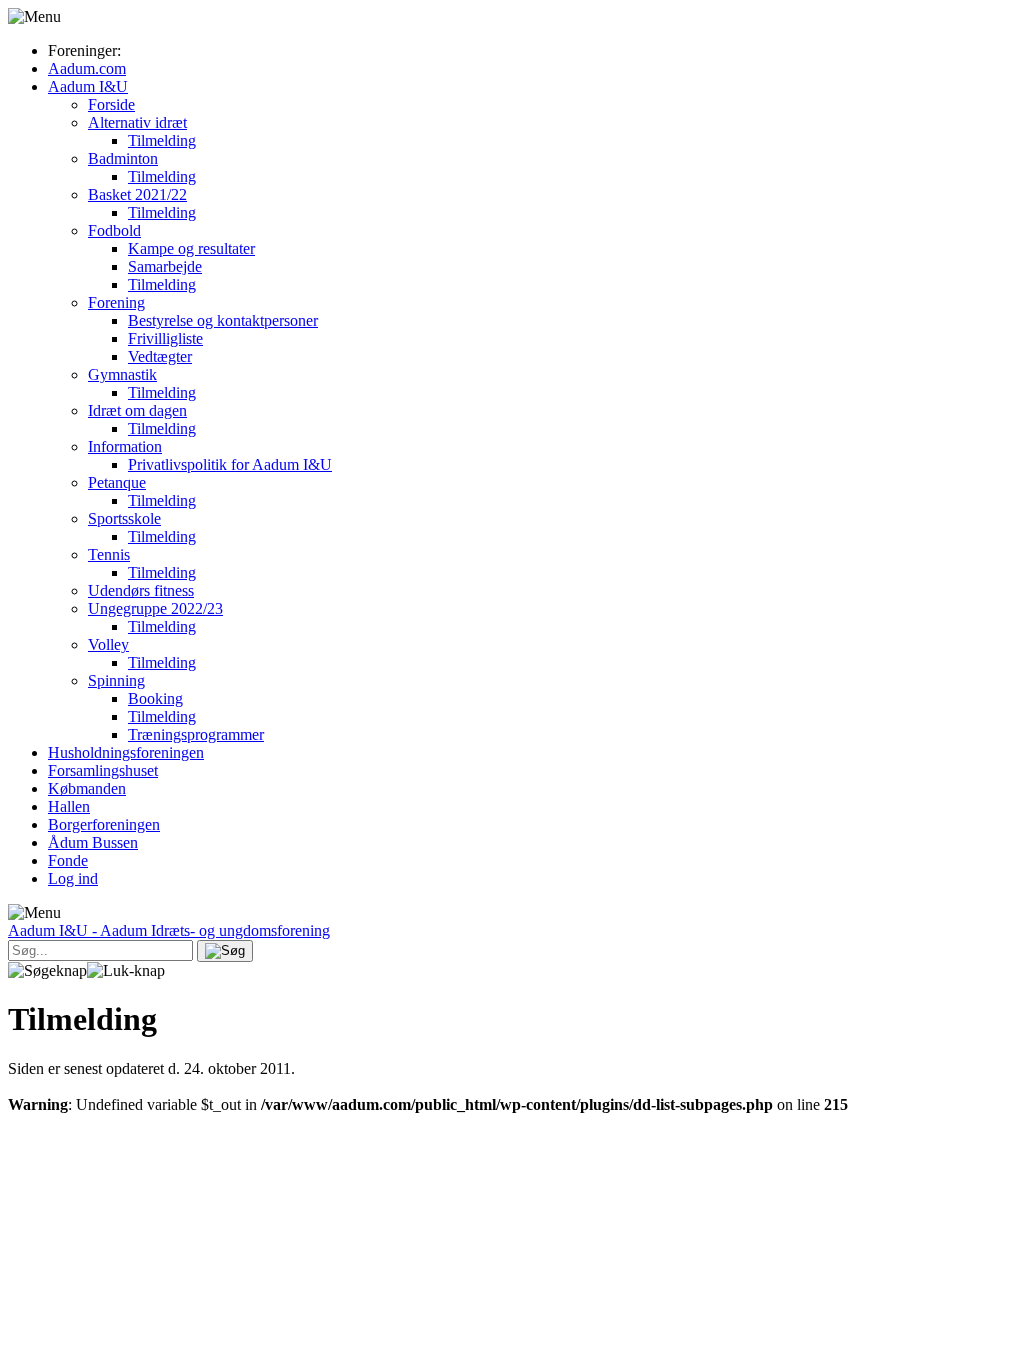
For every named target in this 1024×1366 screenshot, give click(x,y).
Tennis (109, 554)
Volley (108, 644)
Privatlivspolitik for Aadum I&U (230, 464)
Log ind (73, 878)
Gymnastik (122, 374)
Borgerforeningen (104, 824)
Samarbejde (165, 266)
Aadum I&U (88, 86)
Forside (111, 104)
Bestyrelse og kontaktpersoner (223, 320)
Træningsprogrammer (196, 734)
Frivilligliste (165, 338)
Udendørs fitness (141, 590)
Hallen (69, 806)
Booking (155, 698)
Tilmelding (162, 140)
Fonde (68, 860)
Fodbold (114, 230)
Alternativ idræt (137, 122)
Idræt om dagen (137, 410)
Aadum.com (87, 68)
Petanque (117, 482)
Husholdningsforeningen (126, 752)
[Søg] (225, 951)
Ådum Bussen (93, 842)
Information (125, 446)
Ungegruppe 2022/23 (155, 608)
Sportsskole (124, 518)
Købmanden (87, 788)
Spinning (116, 680)
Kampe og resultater (191, 248)
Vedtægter (160, 356)
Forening (116, 302)
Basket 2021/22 (137, 194)
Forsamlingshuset (103, 770)
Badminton (123, 158)
